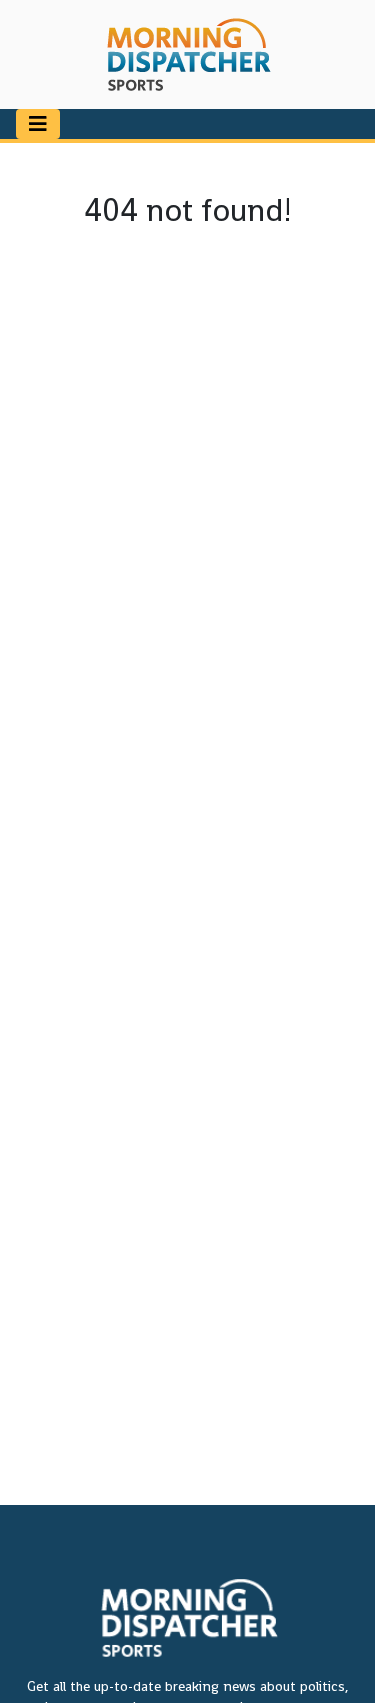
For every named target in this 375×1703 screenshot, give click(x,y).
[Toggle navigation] (38, 124)
